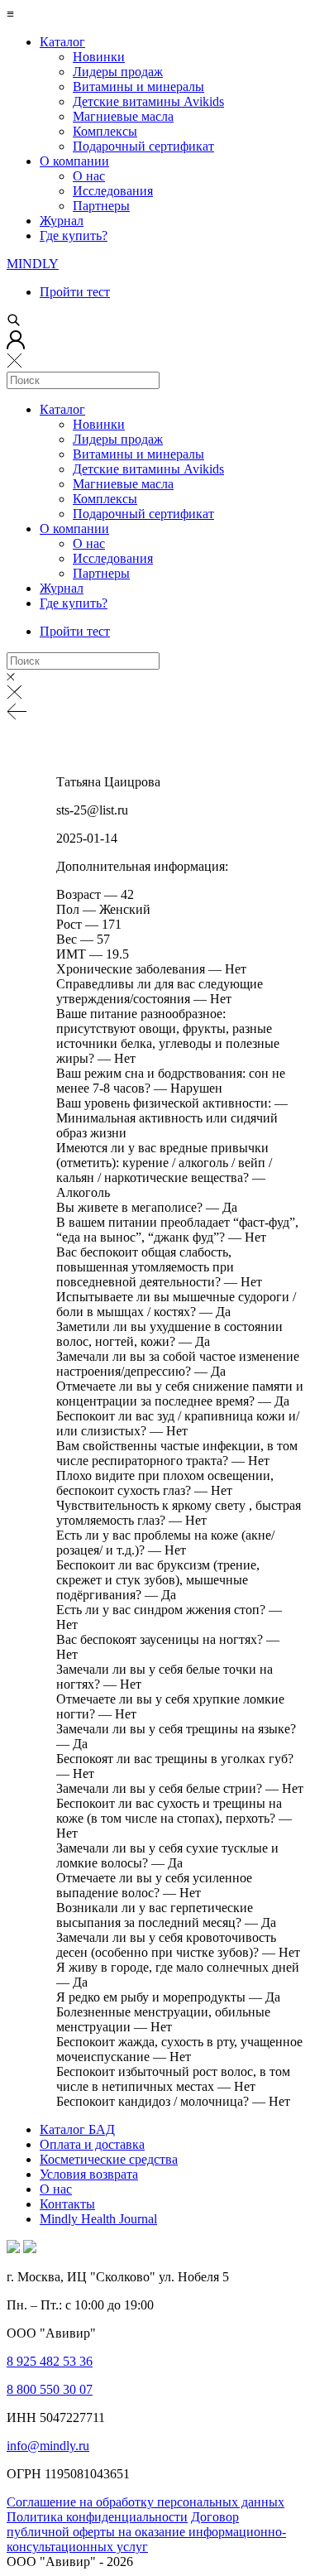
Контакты (67, 2204)
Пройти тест (75, 292)
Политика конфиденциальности (97, 2517)
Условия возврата (89, 2174)
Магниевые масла (123, 116)
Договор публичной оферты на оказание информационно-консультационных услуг (146, 2532)
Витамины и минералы (138, 87)
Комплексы (105, 131)
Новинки (99, 57)
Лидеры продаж (118, 72)
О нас (89, 176)
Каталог (62, 42)
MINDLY (33, 264)
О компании (74, 161)
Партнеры (101, 206)
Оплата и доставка (92, 2144)
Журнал (62, 221)
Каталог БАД (77, 2129)
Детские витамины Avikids (148, 101)
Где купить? (74, 235)
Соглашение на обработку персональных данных (145, 2502)
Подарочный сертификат (143, 146)
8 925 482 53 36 (50, 2361)
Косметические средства (109, 2159)
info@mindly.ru (48, 2446)
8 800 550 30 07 (50, 2389)
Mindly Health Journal (98, 2219)
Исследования (113, 191)
